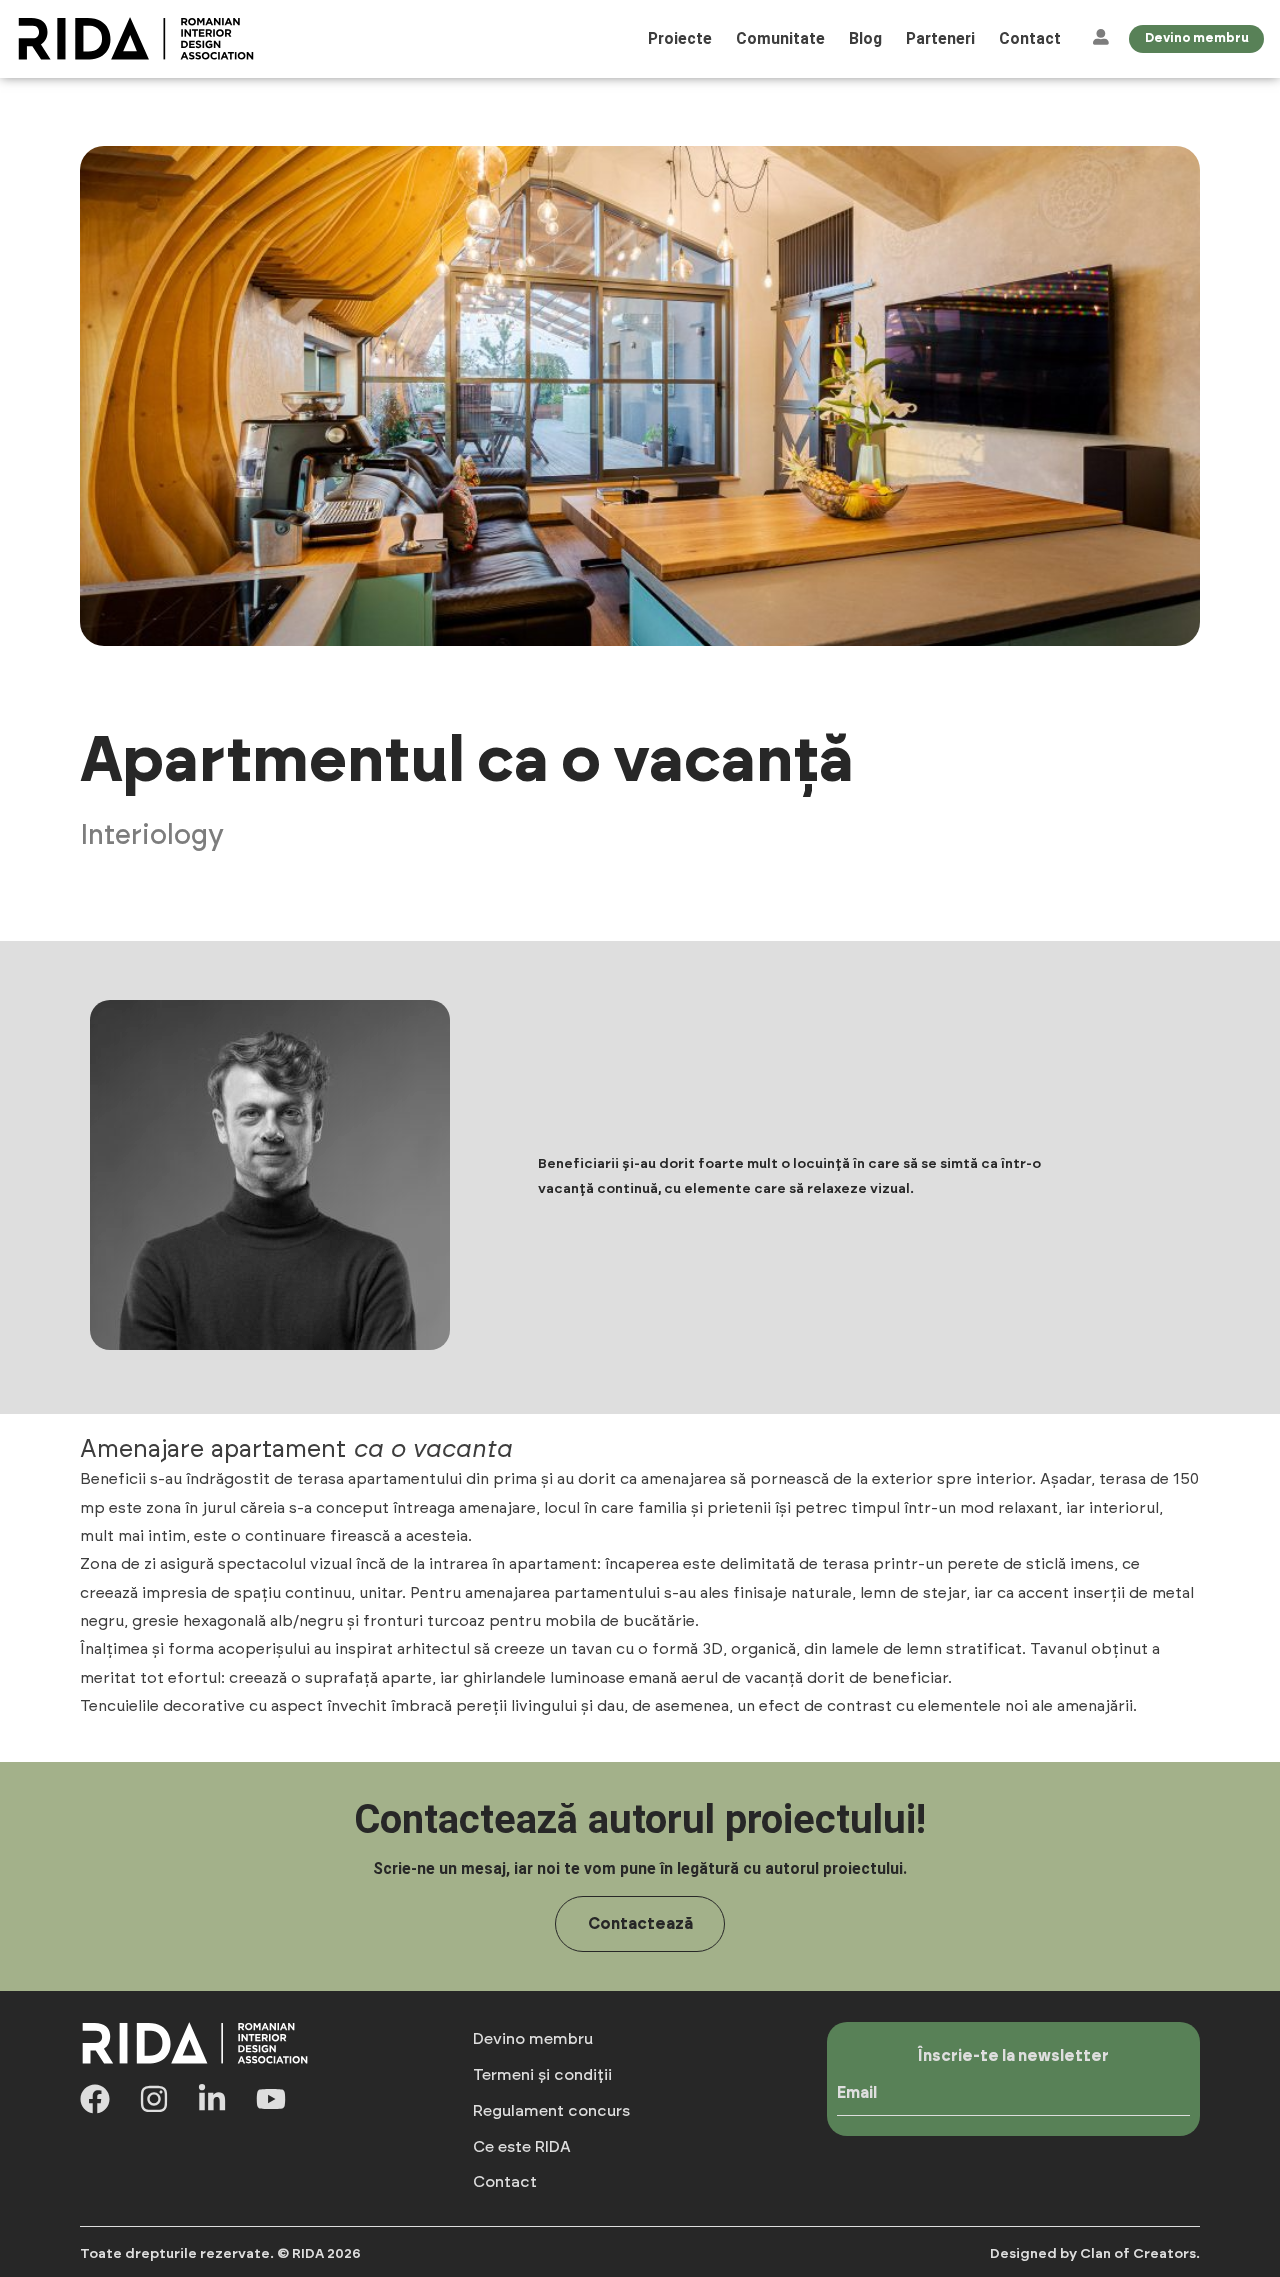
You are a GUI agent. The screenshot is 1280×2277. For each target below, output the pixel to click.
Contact (1030, 38)
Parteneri (940, 38)
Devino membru (533, 2039)
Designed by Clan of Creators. (1095, 2254)
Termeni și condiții (542, 2075)
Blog (865, 38)
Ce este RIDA (522, 2147)
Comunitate (780, 38)
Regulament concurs (551, 2111)
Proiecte (680, 38)
